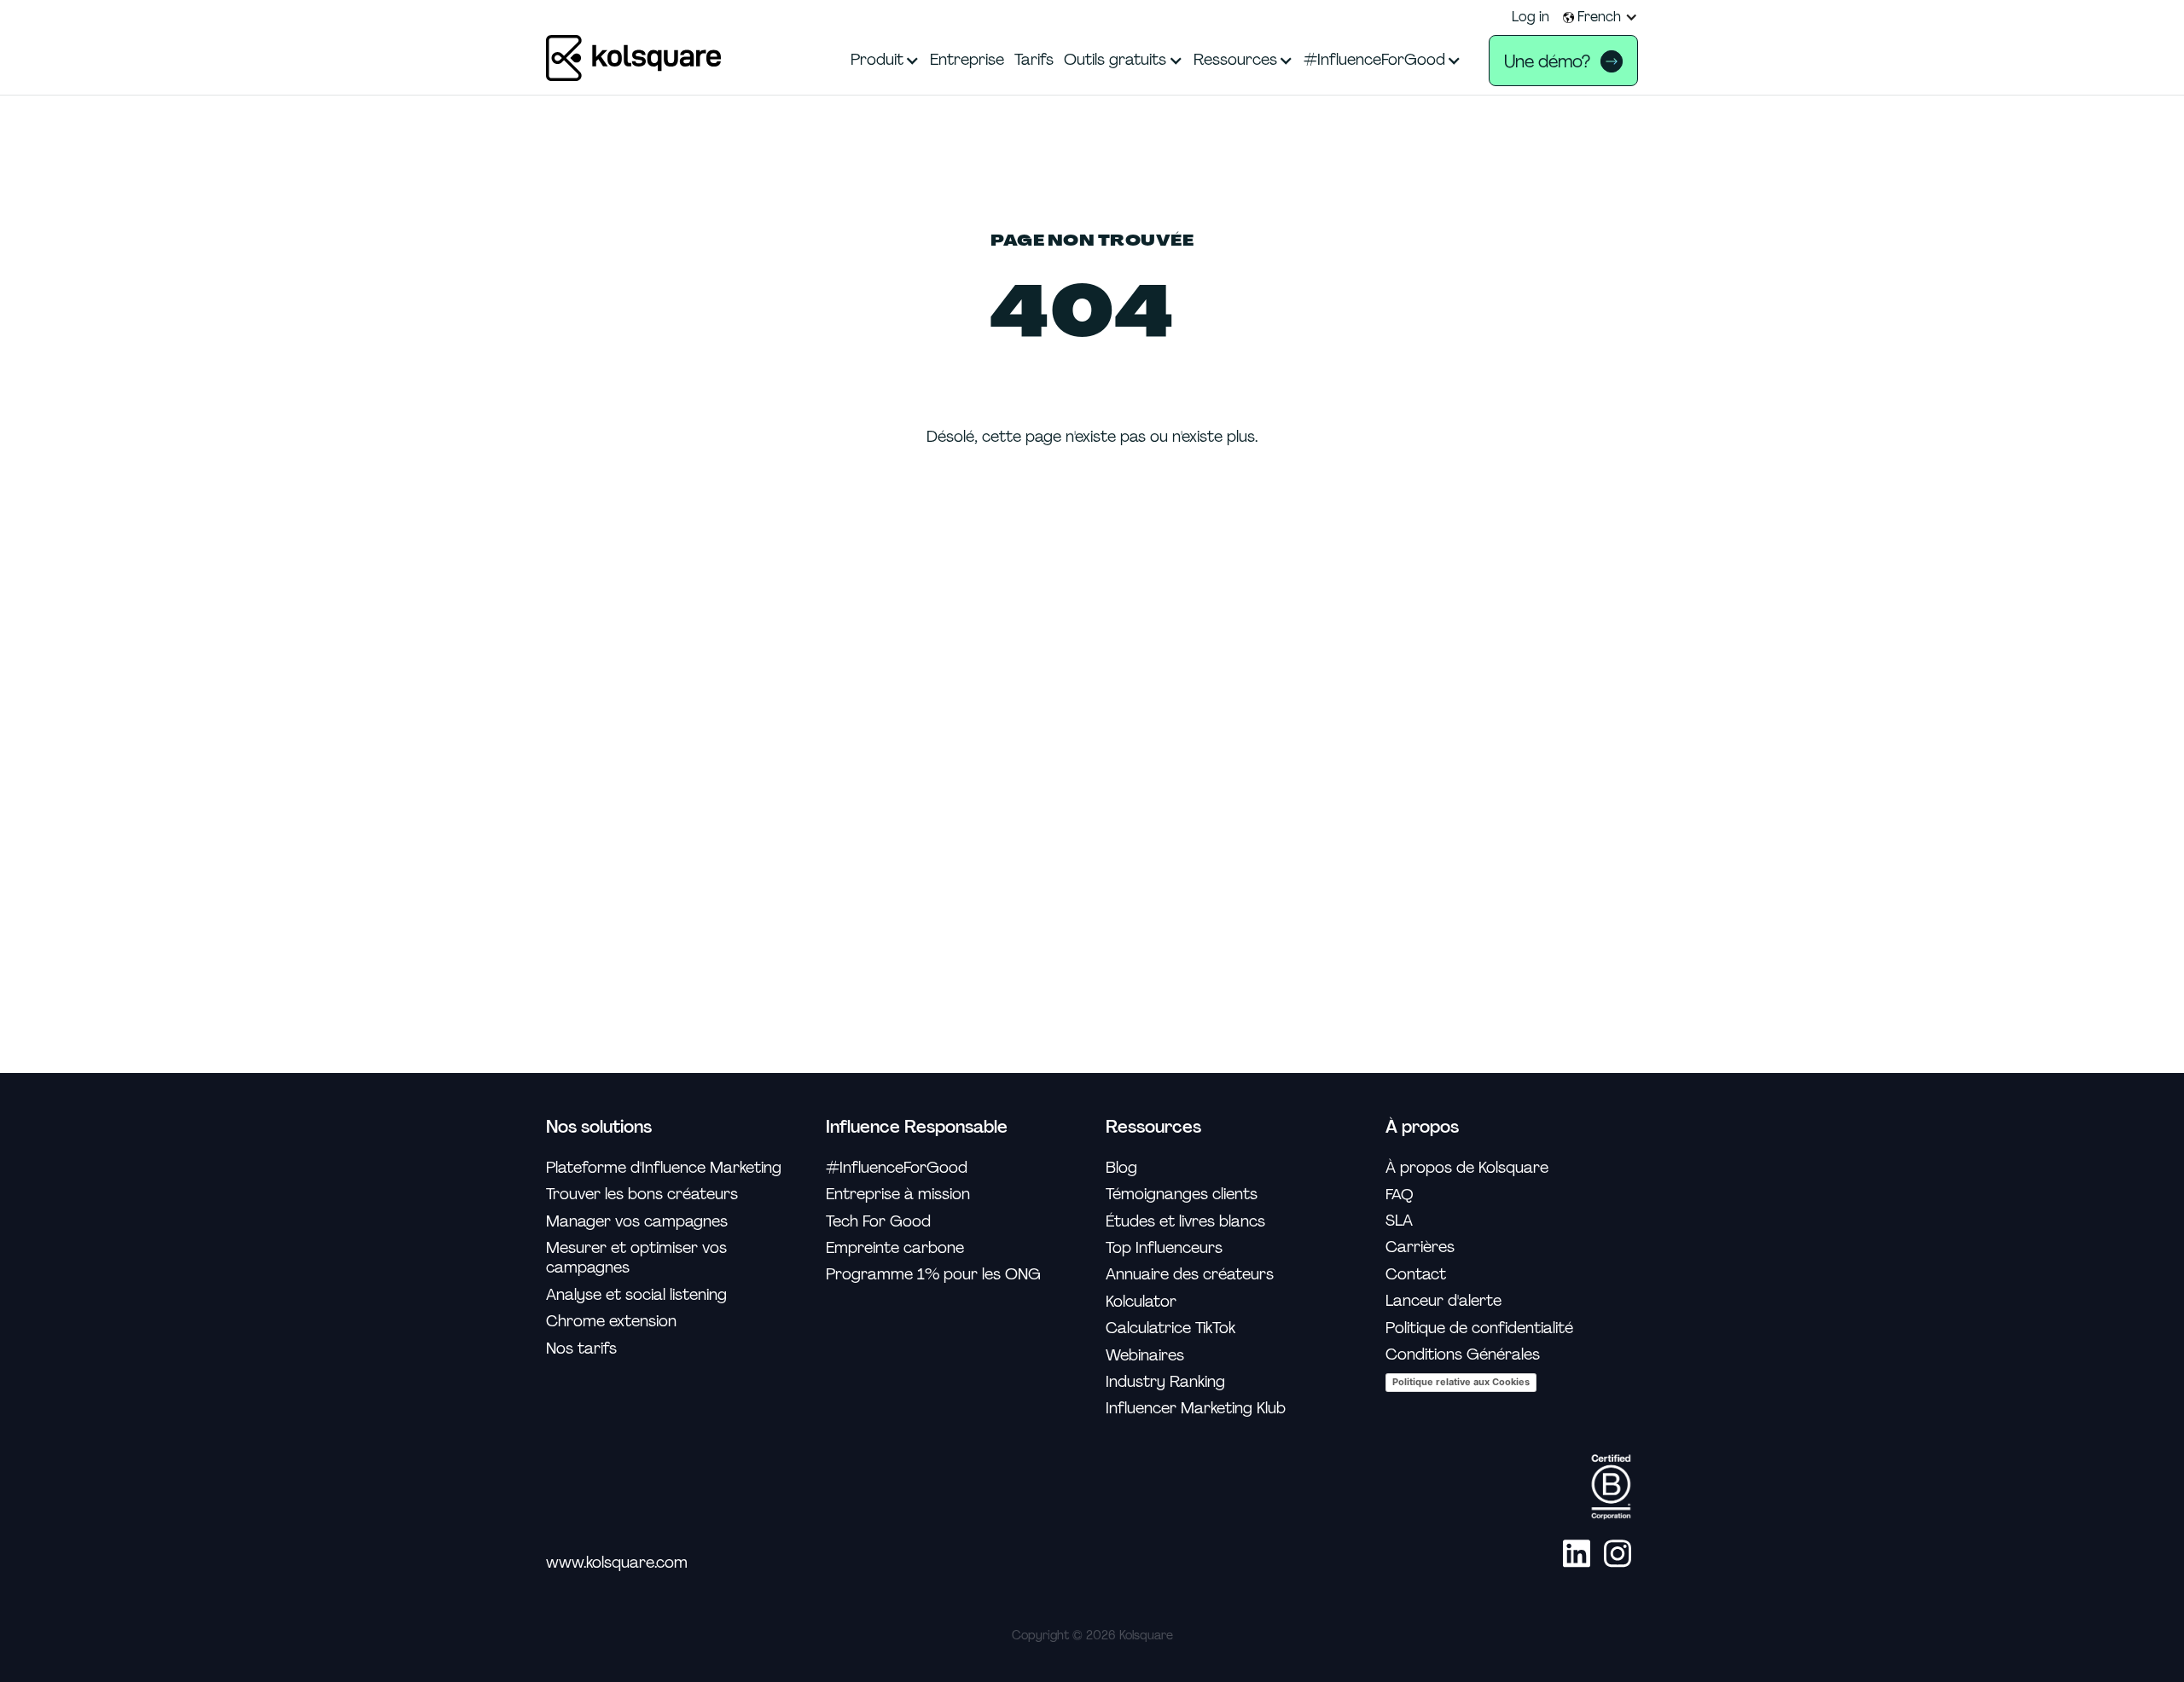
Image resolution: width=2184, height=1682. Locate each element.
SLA (1399, 1221)
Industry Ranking (1165, 1382)
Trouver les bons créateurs (642, 1195)
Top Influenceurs (1164, 1248)
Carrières (1420, 1247)
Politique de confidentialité (1479, 1328)
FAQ (1400, 1194)
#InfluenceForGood (897, 1168)
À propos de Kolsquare (1467, 1168)
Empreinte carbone (895, 1248)
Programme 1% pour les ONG (933, 1275)
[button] (1600, 17)
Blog (1121, 1168)
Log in (1531, 17)
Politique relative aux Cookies (1461, 1382)
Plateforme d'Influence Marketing (664, 1168)
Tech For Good (878, 1222)
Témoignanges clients (1182, 1195)
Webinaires (1145, 1356)
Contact (1416, 1275)
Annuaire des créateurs (1190, 1275)
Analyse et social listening (636, 1295)
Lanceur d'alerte (1443, 1301)
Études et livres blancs (1185, 1222)
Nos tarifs (581, 1349)
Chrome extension (611, 1322)
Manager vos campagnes (637, 1222)
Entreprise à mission (898, 1195)
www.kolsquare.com (617, 1563)
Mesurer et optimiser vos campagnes (636, 1258)
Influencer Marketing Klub (1196, 1409)
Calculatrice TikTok (1170, 1328)
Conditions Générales (1463, 1355)
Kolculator (1141, 1302)
